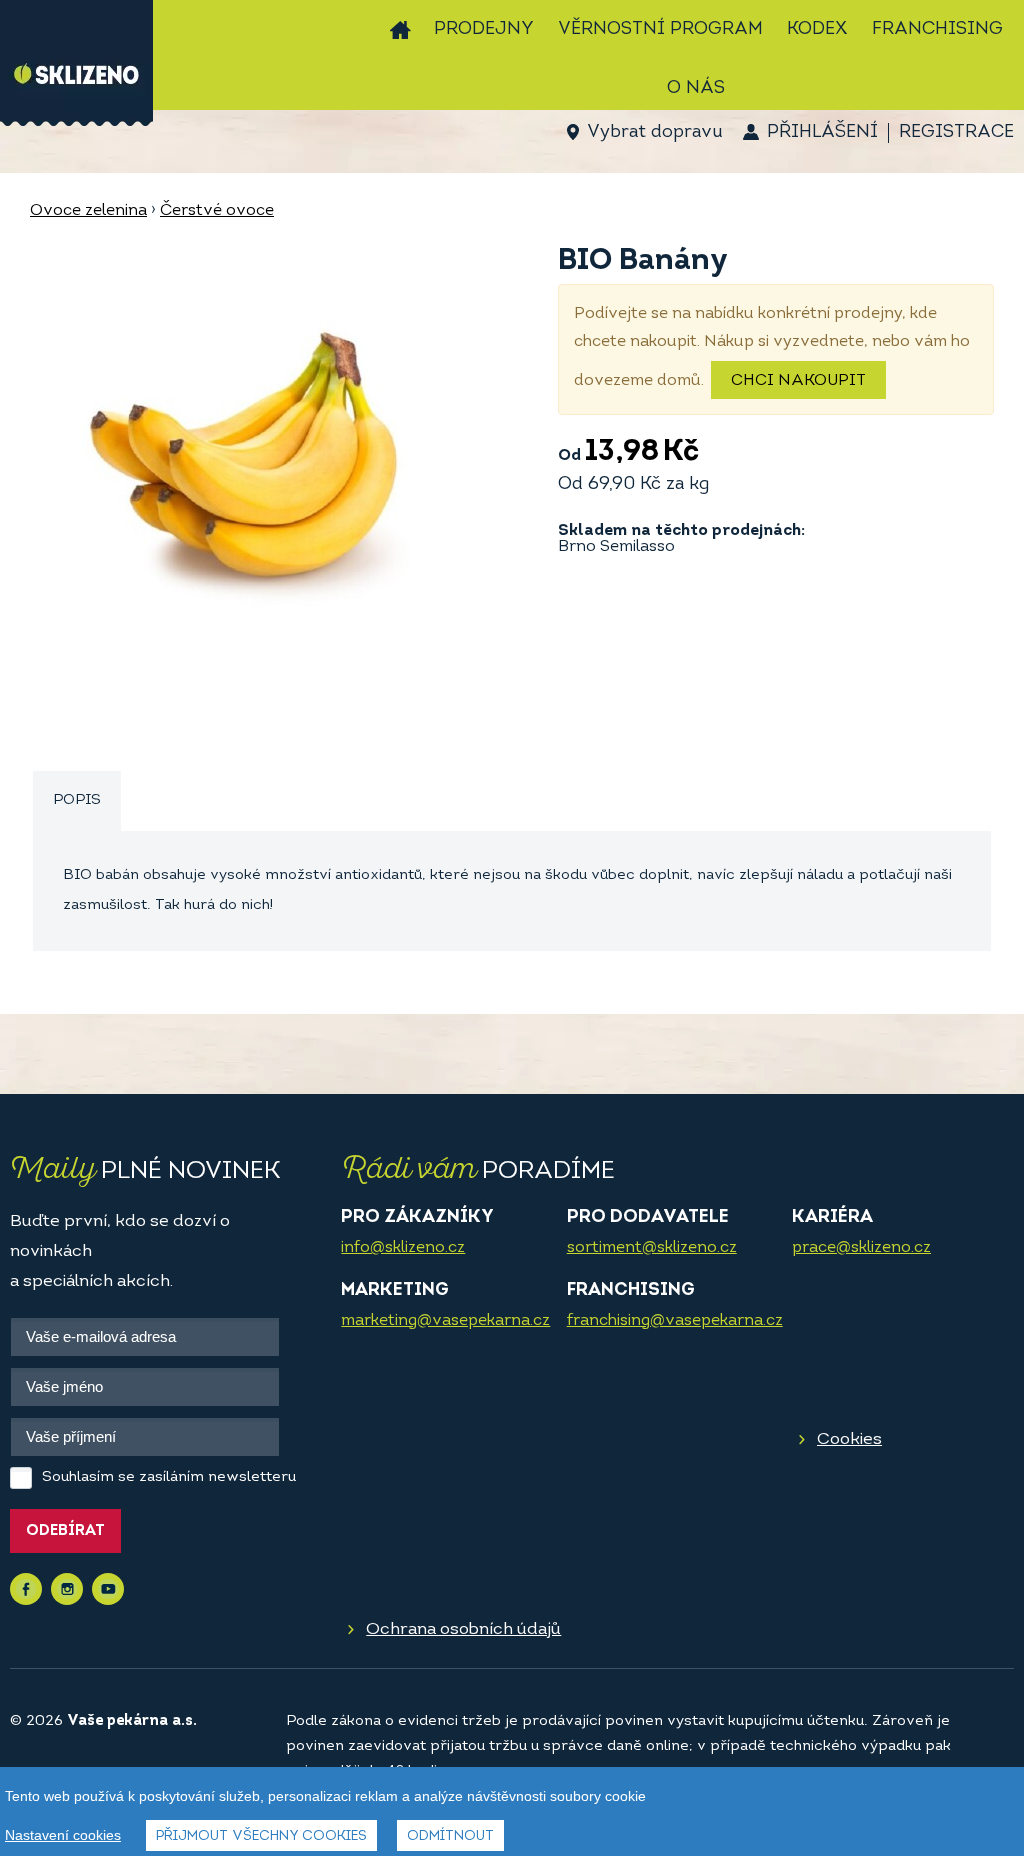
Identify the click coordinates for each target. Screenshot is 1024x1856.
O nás (696, 89)
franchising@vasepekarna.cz (675, 1321)
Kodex (817, 30)
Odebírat (65, 1531)
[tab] (77, 801)
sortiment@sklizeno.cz (652, 1248)
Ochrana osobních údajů (463, 1629)
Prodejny (484, 30)
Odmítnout (450, 1836)
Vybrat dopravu (654, 133)
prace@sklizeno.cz (861, 1248)
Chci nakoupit (798, 381)
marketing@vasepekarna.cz (445, 1321)
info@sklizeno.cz (403, 1248)
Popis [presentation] (77, 800)
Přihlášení (822, 133)
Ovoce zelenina (88, 211)
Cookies (849, 1439)
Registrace (956, 133)
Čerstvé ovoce (217, 211)
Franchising (937, 30)
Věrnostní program (660, 30)
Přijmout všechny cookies (261, 1836)
